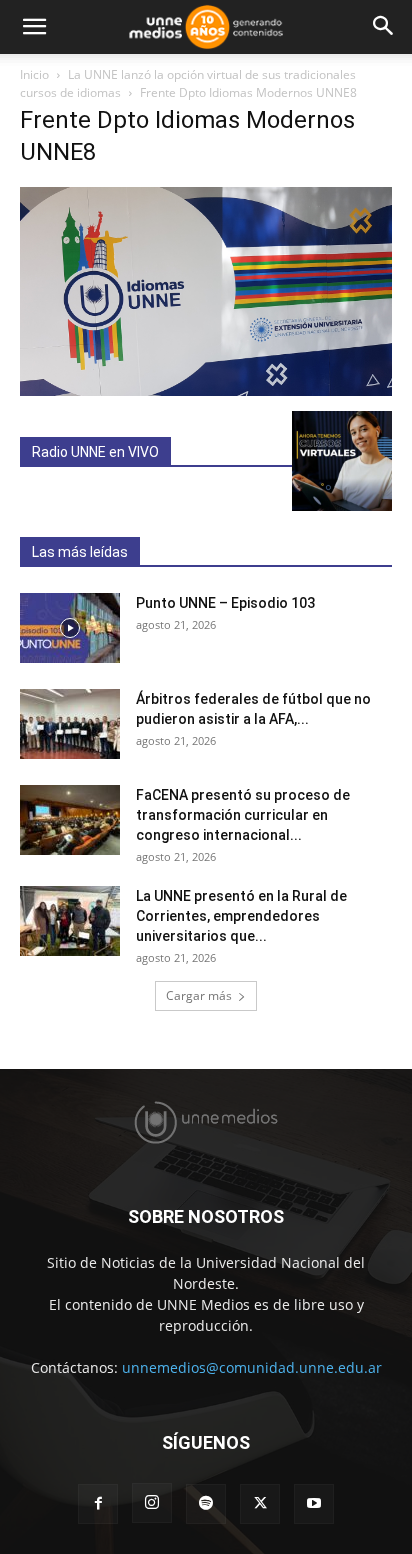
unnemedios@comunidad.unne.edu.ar (252, 1367)
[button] (34, 27)
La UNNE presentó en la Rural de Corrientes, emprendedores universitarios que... (241, 916)
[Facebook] (98, 1504)
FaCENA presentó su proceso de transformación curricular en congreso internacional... (243, 815)
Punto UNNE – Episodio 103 (225, 603)
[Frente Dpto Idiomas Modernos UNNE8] (206, 390)
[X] (260, 1504)
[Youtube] (314, 1504)
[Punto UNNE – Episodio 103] (70, 628)
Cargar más (199, 995)
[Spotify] (206, 1504)
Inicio (34, 74)
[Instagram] (152, 1503)
